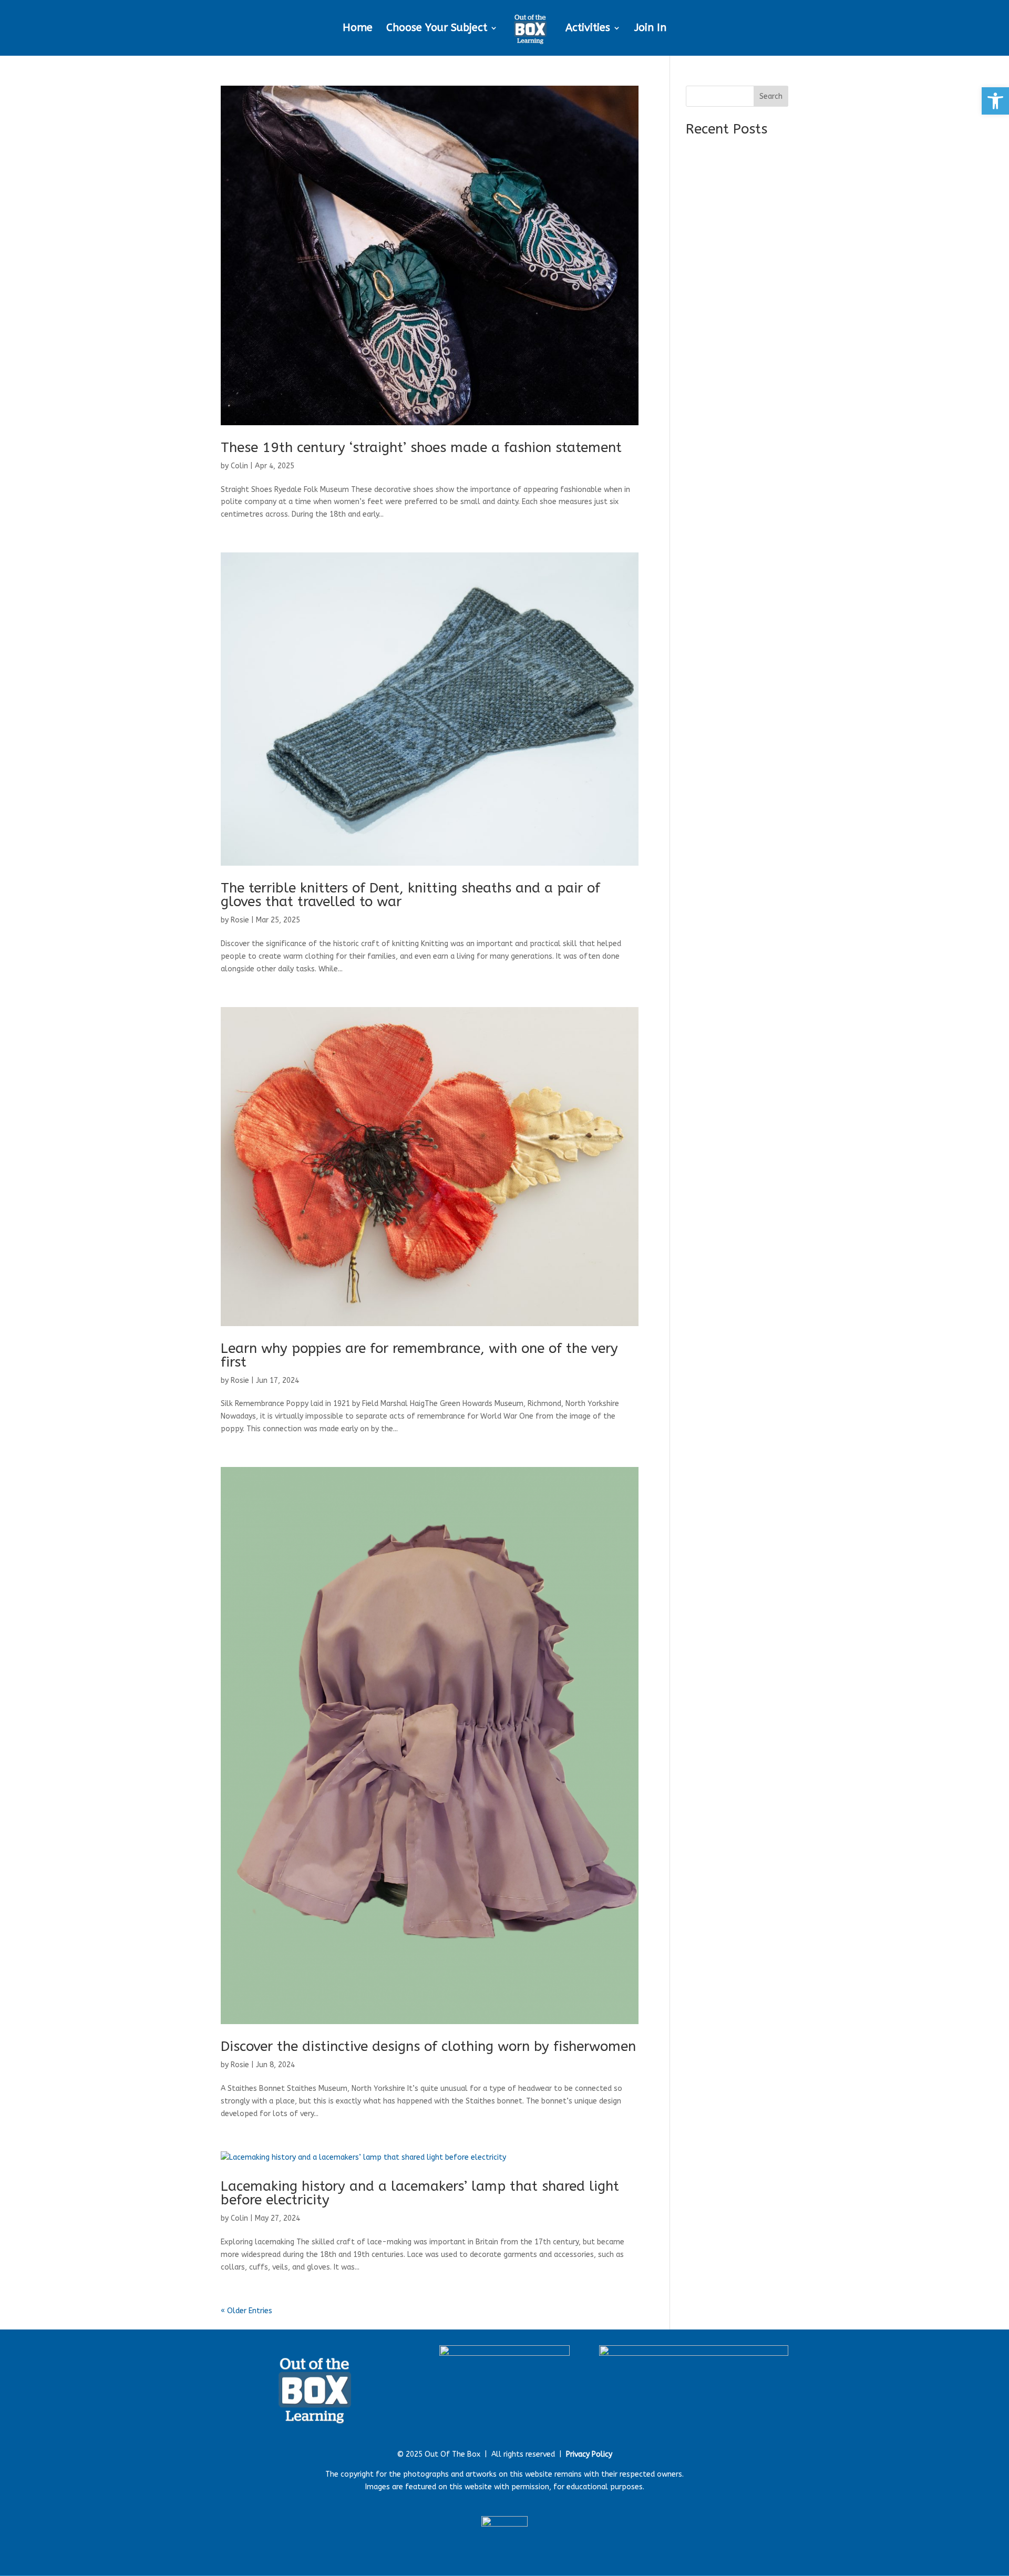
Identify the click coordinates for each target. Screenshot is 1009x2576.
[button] (995, 101)
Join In (650, 29)
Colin (239, 466)
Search (771, 96)
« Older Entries (246, 2311)
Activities (588, 29)
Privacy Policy (589, 2454)
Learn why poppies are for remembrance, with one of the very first (419, 1355)
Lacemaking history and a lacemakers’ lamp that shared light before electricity (420, 2193)
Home (358, 29)
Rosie (240, 920)
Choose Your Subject (437, 29)
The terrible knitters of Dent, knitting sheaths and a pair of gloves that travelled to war (410, 895)
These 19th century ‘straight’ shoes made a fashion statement (421, 448)
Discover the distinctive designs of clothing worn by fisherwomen (428, 2046)
